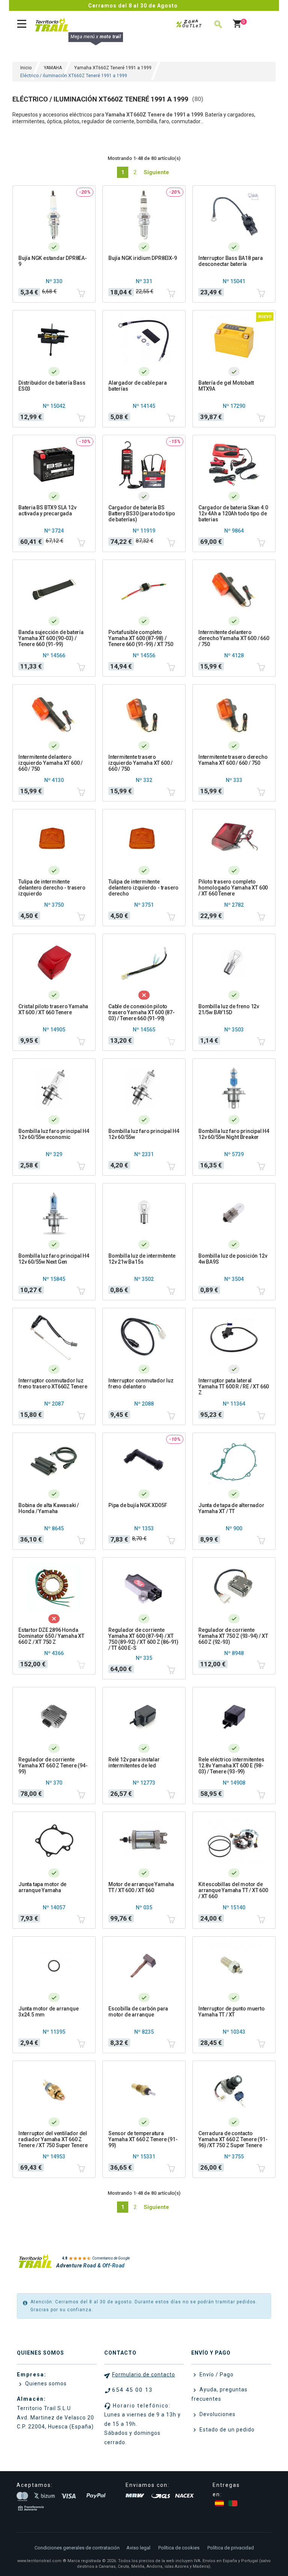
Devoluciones (217, 2414)
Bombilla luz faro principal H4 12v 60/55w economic (54, 1134)
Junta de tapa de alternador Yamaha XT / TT (231, 1508)
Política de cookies (179, 2548)
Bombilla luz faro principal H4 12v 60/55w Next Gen (54, 1259)
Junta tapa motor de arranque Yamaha (42, 1887)
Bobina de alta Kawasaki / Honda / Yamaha (49, 1508)
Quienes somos (45, 2383)
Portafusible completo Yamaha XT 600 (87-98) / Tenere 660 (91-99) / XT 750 (141, 638)
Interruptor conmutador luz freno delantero (141, 1384)
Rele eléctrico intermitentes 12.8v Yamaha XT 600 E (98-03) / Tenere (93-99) (231, 1766)
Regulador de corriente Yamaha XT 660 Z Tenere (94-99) (53, 1766)
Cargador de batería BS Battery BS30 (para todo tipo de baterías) (142, 513)
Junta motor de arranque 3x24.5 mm (48, 2012)
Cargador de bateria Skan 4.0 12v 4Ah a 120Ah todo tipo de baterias (233, 513)
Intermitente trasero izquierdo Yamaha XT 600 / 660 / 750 (140, 763)
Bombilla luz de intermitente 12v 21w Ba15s (142, 1259)
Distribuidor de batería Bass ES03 (52, 386)
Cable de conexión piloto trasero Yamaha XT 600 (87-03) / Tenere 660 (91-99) (142, 1012)
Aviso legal (138, 2548)
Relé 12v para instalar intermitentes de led (134, 1763)
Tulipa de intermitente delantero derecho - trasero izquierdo (52, 888)
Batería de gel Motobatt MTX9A (226, 386)
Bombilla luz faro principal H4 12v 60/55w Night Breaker (234, 1134)
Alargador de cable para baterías (137, 386)
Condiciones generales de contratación (77, 2548)
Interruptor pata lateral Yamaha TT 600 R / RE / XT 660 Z (234, 1387)
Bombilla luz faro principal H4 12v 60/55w (144, 1134)
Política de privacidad (231, 2548)
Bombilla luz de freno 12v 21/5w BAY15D (229, 1009)
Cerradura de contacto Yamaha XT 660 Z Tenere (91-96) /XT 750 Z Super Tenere (233, 2139)
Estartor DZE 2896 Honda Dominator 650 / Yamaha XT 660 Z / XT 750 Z (51, 1636)
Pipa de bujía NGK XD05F (138, 1505)
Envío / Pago (216, 2375)
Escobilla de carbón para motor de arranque (138, 2012)
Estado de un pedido (226, 2430)
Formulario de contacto (144, 2375)
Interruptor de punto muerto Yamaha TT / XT (232, 2012)
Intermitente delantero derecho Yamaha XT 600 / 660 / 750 (234, 638)
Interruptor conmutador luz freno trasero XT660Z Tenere (53, 1384)
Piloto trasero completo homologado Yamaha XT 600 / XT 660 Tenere (233, 888)
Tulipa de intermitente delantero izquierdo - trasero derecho (143, 888)
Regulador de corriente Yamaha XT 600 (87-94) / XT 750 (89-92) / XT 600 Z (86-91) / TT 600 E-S (143, 1639)
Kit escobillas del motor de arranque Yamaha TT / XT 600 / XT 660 (233, 1890)
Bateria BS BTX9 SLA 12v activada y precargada (47, 510)
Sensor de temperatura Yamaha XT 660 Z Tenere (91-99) (143, 2139)
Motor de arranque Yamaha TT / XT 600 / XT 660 (141, 1887)
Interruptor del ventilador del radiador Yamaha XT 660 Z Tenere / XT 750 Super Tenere (53, 2139)
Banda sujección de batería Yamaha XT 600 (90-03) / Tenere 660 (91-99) (51, 638)
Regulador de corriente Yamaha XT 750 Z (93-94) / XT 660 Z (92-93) (233, 1636)
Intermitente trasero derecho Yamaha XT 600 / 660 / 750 (233, 760)
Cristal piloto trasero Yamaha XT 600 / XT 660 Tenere (53, 1009)
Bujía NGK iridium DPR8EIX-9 (143, 258)
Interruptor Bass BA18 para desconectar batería (231, 261)
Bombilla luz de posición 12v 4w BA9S (233, 1259)
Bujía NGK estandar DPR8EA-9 (53, 261)
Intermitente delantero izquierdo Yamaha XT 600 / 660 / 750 (50, 763)
